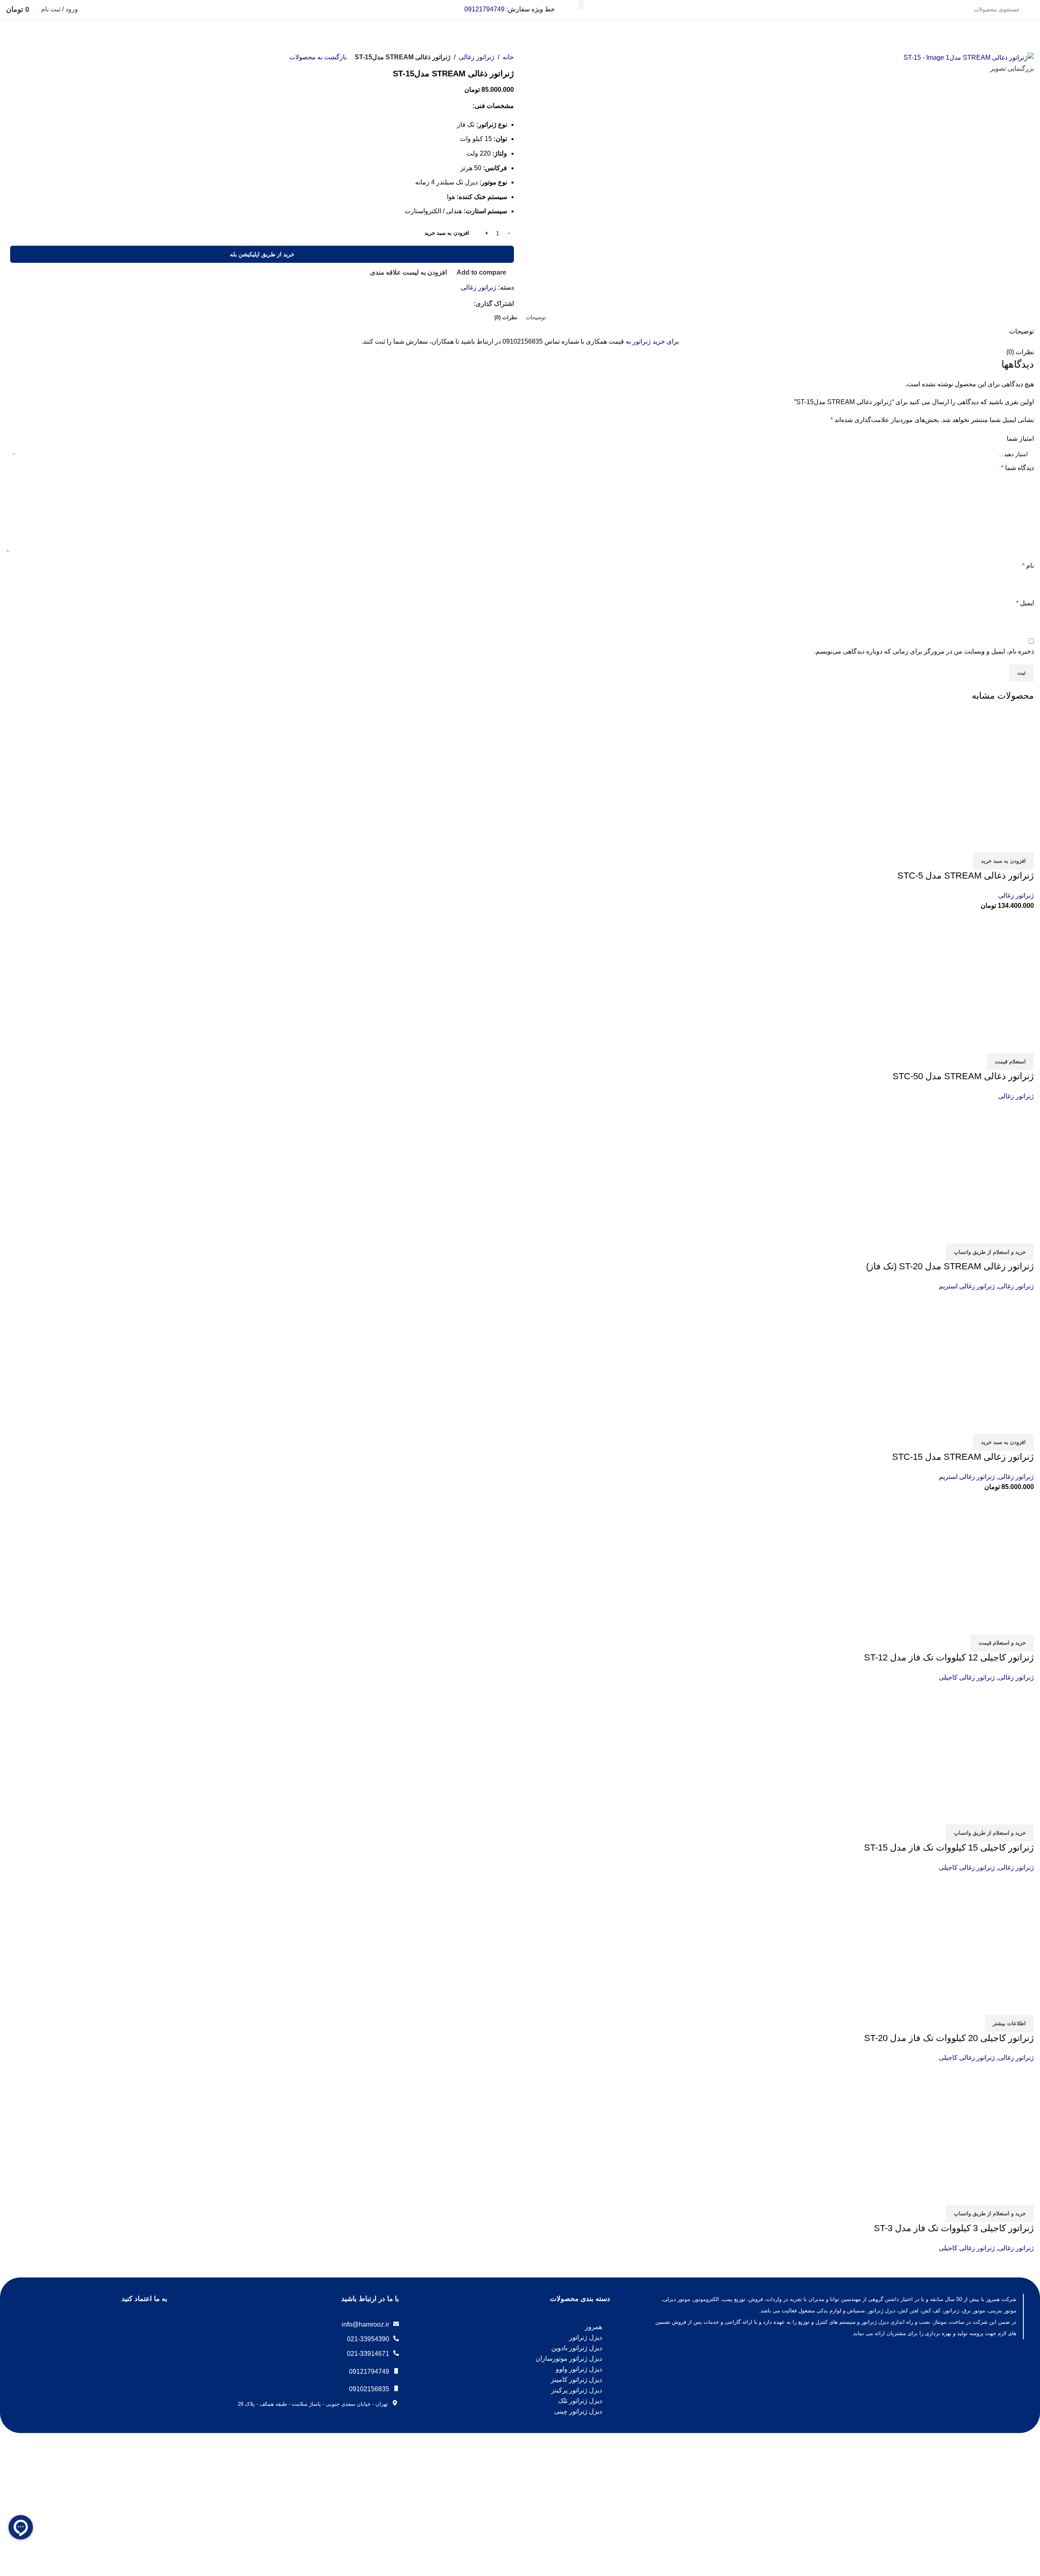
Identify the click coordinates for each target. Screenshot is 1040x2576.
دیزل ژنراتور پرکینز (577, 2390)
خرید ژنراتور (649, 341)
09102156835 (369, 2389)
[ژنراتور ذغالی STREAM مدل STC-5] (973, 771)
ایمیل (1025, 603)
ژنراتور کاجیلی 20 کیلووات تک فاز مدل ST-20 (949, 2038)
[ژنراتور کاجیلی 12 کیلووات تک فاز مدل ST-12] (973, 1553)
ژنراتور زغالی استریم (967, 1286)
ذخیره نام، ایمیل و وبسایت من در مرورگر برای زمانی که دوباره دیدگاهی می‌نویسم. (924, 651)
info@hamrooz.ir (365, 2324)
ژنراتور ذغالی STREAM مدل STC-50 (963, 1076)
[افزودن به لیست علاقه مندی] (980, 842)
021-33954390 (368, 2339)
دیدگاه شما (1017, 468)
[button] (1003, 861)
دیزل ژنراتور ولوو (579, 2369)
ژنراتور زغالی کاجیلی (967, 1677)
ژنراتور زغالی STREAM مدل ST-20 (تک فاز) (950, 1266)
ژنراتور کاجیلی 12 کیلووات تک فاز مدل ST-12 (949, 1657)
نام (1028, 566)
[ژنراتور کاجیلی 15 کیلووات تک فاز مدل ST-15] (973, 1743)
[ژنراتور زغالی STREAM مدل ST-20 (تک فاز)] (973, 1162)
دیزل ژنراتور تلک (580, 2401)
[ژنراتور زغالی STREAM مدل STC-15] (973, 1352)
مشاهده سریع (1002, 842)
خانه (508, 57)
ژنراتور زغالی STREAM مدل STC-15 (963, 1457)
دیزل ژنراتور (586, 2337)
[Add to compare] (1024, 842)
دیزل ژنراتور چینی (578, 2411)
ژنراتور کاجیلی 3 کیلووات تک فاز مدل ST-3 (954, 2228)
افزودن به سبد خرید (447, 233)
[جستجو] (581, 4)
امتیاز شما (1020, 438)
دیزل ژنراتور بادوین (577, 2348)
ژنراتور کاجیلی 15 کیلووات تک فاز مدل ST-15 (949, 1848)
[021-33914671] (396, 2353)
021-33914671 (368, 2354)
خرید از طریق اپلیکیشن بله (262, 254)
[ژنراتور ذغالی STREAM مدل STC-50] (973, 971)
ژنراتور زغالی (477, 57)
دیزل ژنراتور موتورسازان (569, 2358)
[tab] (536, 318)
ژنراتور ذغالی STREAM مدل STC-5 (966, 876)
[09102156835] (396, 2388)
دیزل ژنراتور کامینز (576, 2380)
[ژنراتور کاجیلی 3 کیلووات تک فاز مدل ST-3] (973, 2123)
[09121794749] (396, 2371)
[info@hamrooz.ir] (396, 2324)
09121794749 (484, 9)
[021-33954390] (396, 2338)
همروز (594, 2327)
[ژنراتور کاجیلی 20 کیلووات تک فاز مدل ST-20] (973, 1933)
